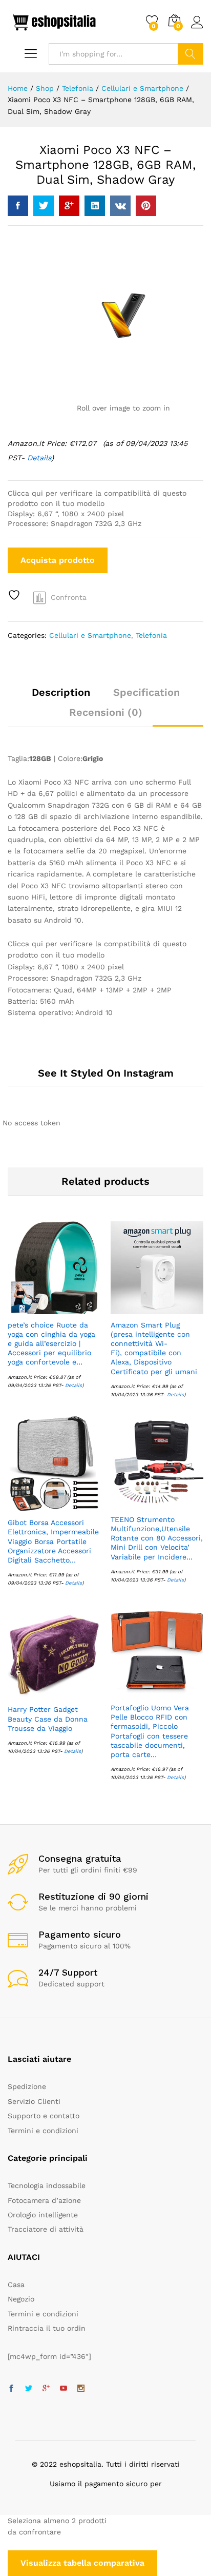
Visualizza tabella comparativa (82, 2563)
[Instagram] (81, 2389)
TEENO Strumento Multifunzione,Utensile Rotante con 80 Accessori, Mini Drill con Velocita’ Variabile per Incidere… (157, 1538)
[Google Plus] (46, 2389)
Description (61, 692)
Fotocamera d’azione (44, 2200)
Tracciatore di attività (46, 2229)
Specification (146, 692)
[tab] (61, 697)
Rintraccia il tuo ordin (47, 2328)
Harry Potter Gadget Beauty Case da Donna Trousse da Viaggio (48, 1719)
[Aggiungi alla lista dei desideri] (15, 595)
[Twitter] (29, 2389)
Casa (16, 2285)
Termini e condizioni (43, 2131)
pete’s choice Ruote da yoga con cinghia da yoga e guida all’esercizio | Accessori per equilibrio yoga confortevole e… (51, 1344)
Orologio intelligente (43, 2215)
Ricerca (191, 54)
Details (39, 458)
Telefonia (151, 635)
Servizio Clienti (34, 2101)
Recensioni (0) (106, 712)
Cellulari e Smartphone (90, 635)
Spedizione (27, 2086)
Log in (197, 29)
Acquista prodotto (58, 560)
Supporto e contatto (44, 2116)
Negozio (21, 2299)
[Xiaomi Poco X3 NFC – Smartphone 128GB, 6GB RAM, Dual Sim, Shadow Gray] (18, 206)
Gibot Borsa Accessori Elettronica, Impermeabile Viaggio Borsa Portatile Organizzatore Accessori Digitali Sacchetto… (53, 1541)
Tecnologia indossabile (47, 2185)
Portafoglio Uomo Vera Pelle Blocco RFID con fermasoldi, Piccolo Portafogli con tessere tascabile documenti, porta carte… (150, 1731)
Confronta (69, 597)
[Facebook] (11, 2389)
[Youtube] (64, 2389)
